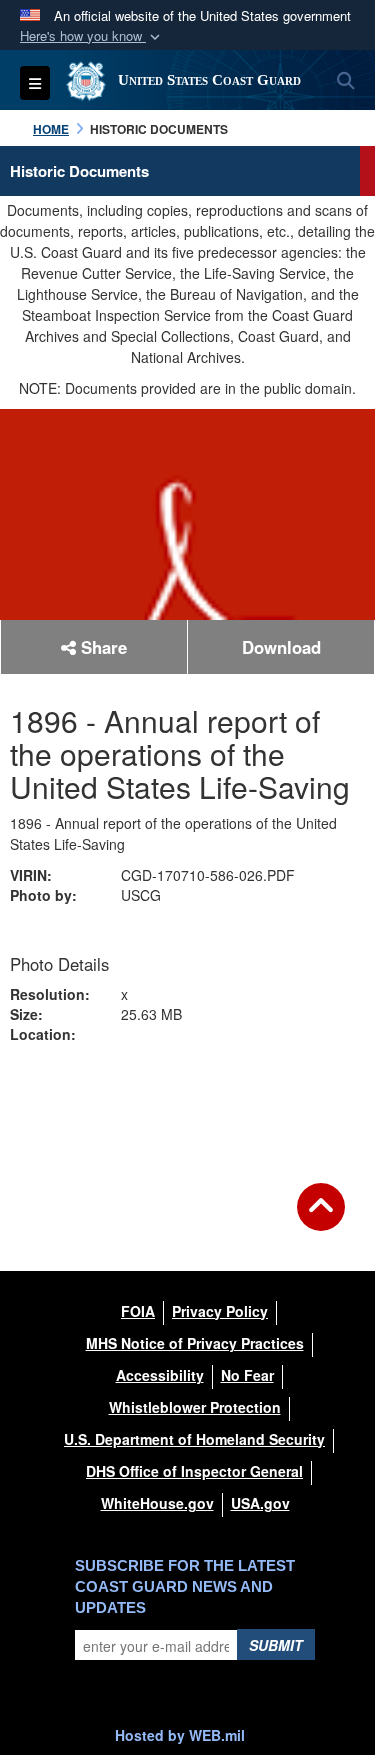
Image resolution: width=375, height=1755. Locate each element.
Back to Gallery (188, 1101)
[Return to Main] (321, 1219)
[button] (92, 36)
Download (281, 647)
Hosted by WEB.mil (180, 1735)
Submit (276, 1645)
